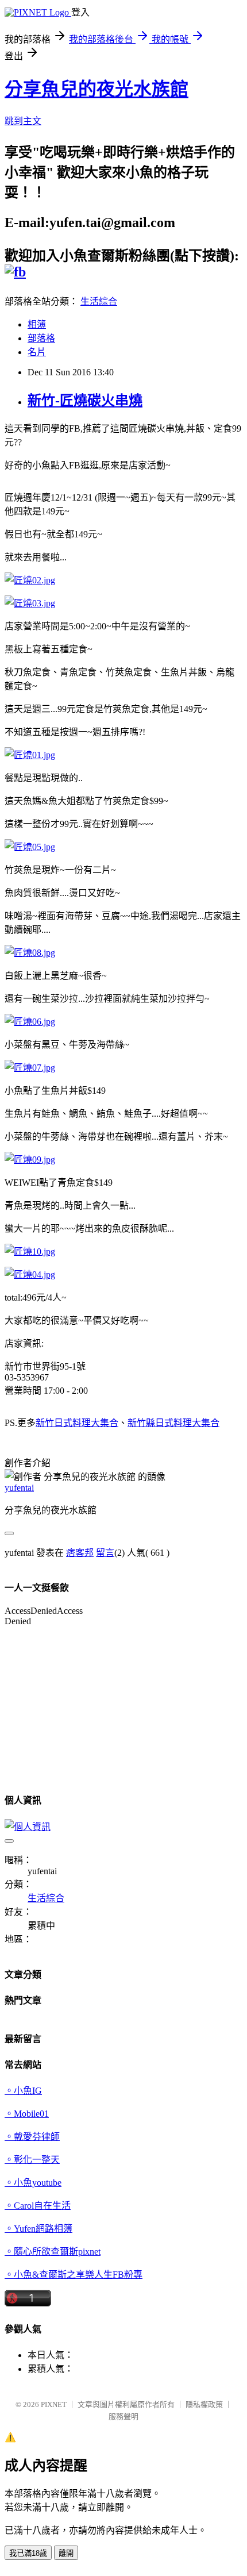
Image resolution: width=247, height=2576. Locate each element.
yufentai (19, 1488)
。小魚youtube (33, 2183)
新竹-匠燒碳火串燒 (85, 401)
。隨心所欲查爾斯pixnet (53, 2252)
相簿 (37, 324)
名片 (37, 352)
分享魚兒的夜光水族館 (97, 89)
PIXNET (54, 2404)
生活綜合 (99, 301)
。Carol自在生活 (38, 2206)
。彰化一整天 (32, 2160)
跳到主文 (23, 121)
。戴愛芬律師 (32, 2137)
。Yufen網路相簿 (38, 2229)
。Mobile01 (27, 2114)
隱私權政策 (204, 2404)
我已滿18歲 (28, 2553)
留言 (105, 1553)
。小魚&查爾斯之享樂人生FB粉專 (74, 2275)
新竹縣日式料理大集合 (173, 1423)
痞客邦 (80, 1553)
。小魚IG (23, 2091)
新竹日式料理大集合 (77, 1423)
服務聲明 (123, 2417)
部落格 (41, 338)
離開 (66, 2553)
